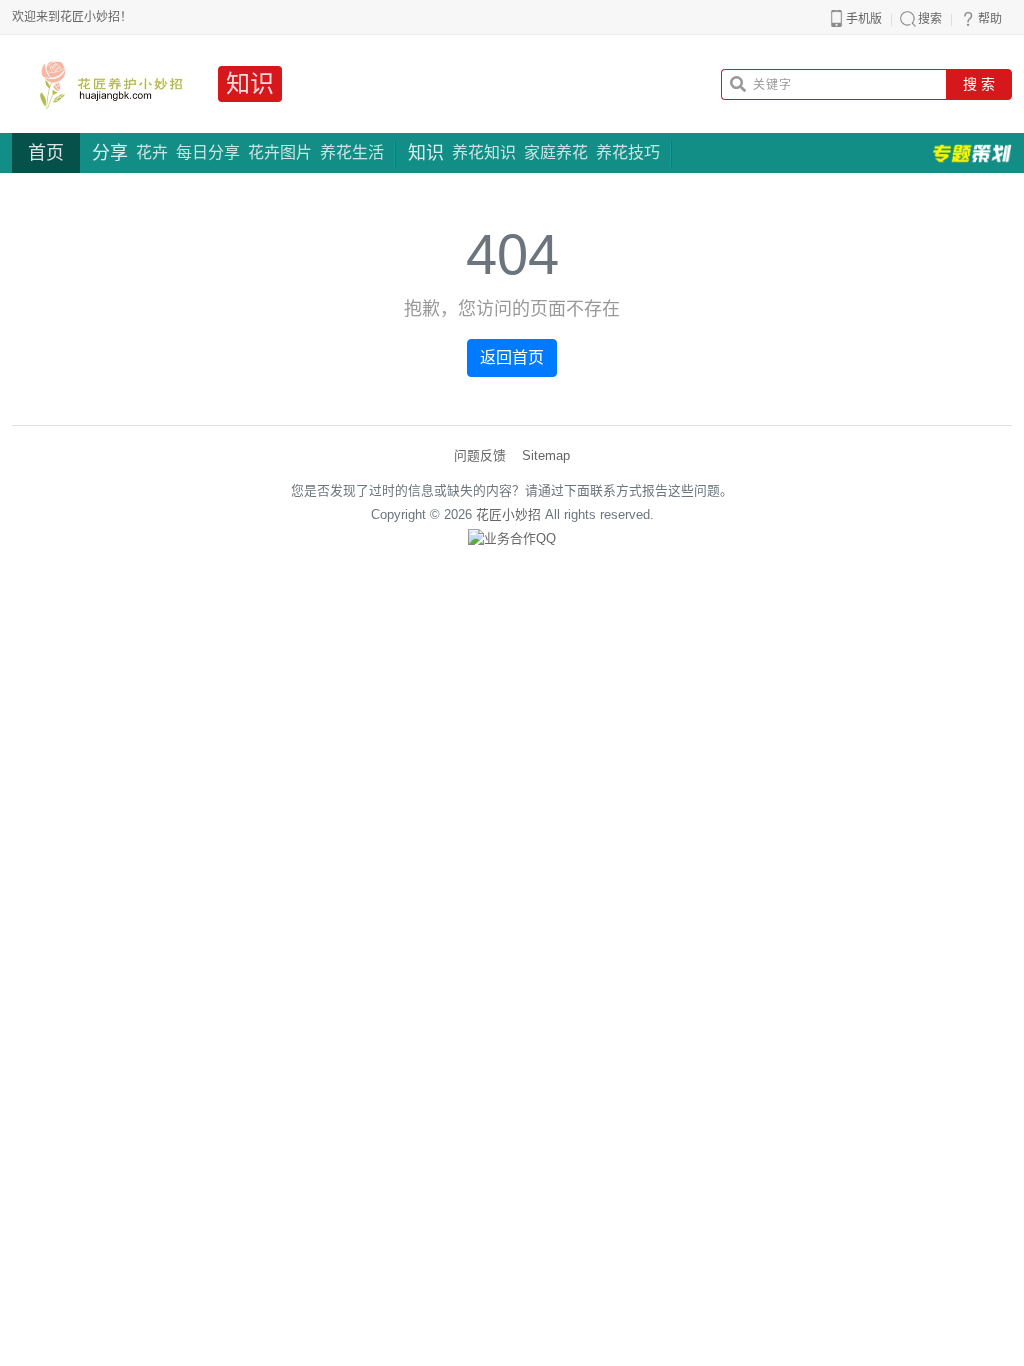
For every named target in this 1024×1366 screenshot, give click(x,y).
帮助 (990, 19)
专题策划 (972, 153)
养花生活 (352, 152)
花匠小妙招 (508, 514)
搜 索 (979, 84)
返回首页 (512, 357)
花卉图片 (280, 152)
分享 (110, 153)
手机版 (864, 19)
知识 (250, 83)
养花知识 (484, 152)
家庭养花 (556, 152)
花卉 (152, 152)
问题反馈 (480, 455)
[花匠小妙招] (107, 84)
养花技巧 (628, 152)
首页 (46, 153)
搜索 (930, 19)
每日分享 (208, 152)
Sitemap (546, 455)
